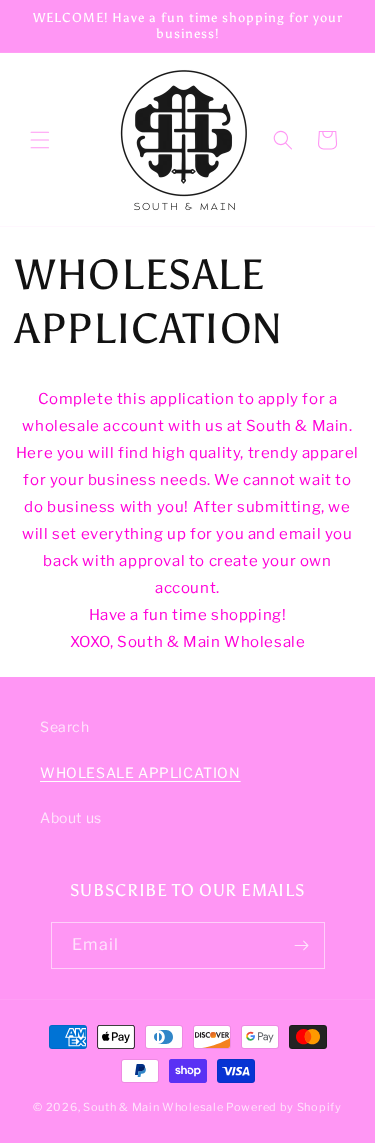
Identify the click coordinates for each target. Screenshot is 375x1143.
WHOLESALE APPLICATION (140, 772)
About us (71, 817)
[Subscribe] (302, 945)
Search (65, 726)
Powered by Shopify (284, 1107)
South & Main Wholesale (153, 1107)
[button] (40, 140)
